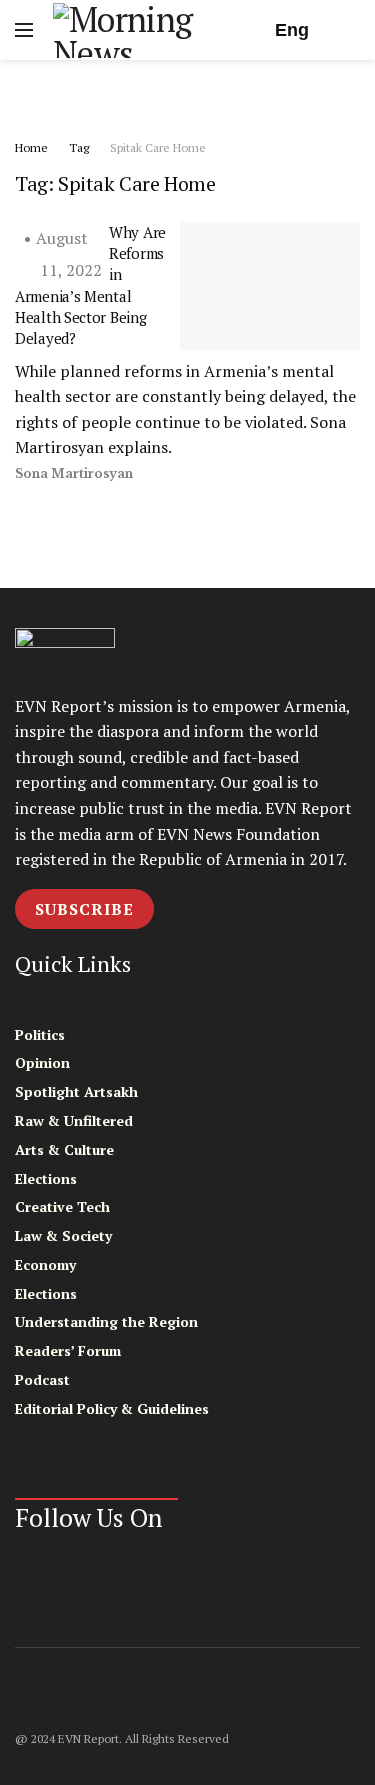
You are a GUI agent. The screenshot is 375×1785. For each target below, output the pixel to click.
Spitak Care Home (158, 147)
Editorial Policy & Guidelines (112, 1408)
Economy (45, 1264)
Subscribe (84, 909)
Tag (79, 147)
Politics (40, 1034)
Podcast (42, 1379)
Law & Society (63, 1235)
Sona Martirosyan (74, 473)
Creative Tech (62, 1206)
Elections (46, 1178)
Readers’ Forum (68, 1350)
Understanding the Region (106, 1321)
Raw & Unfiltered (74, 1120)
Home (31, 147)
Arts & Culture (64, 1149)
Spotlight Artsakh (76, 1091)
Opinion (42, 1062)
